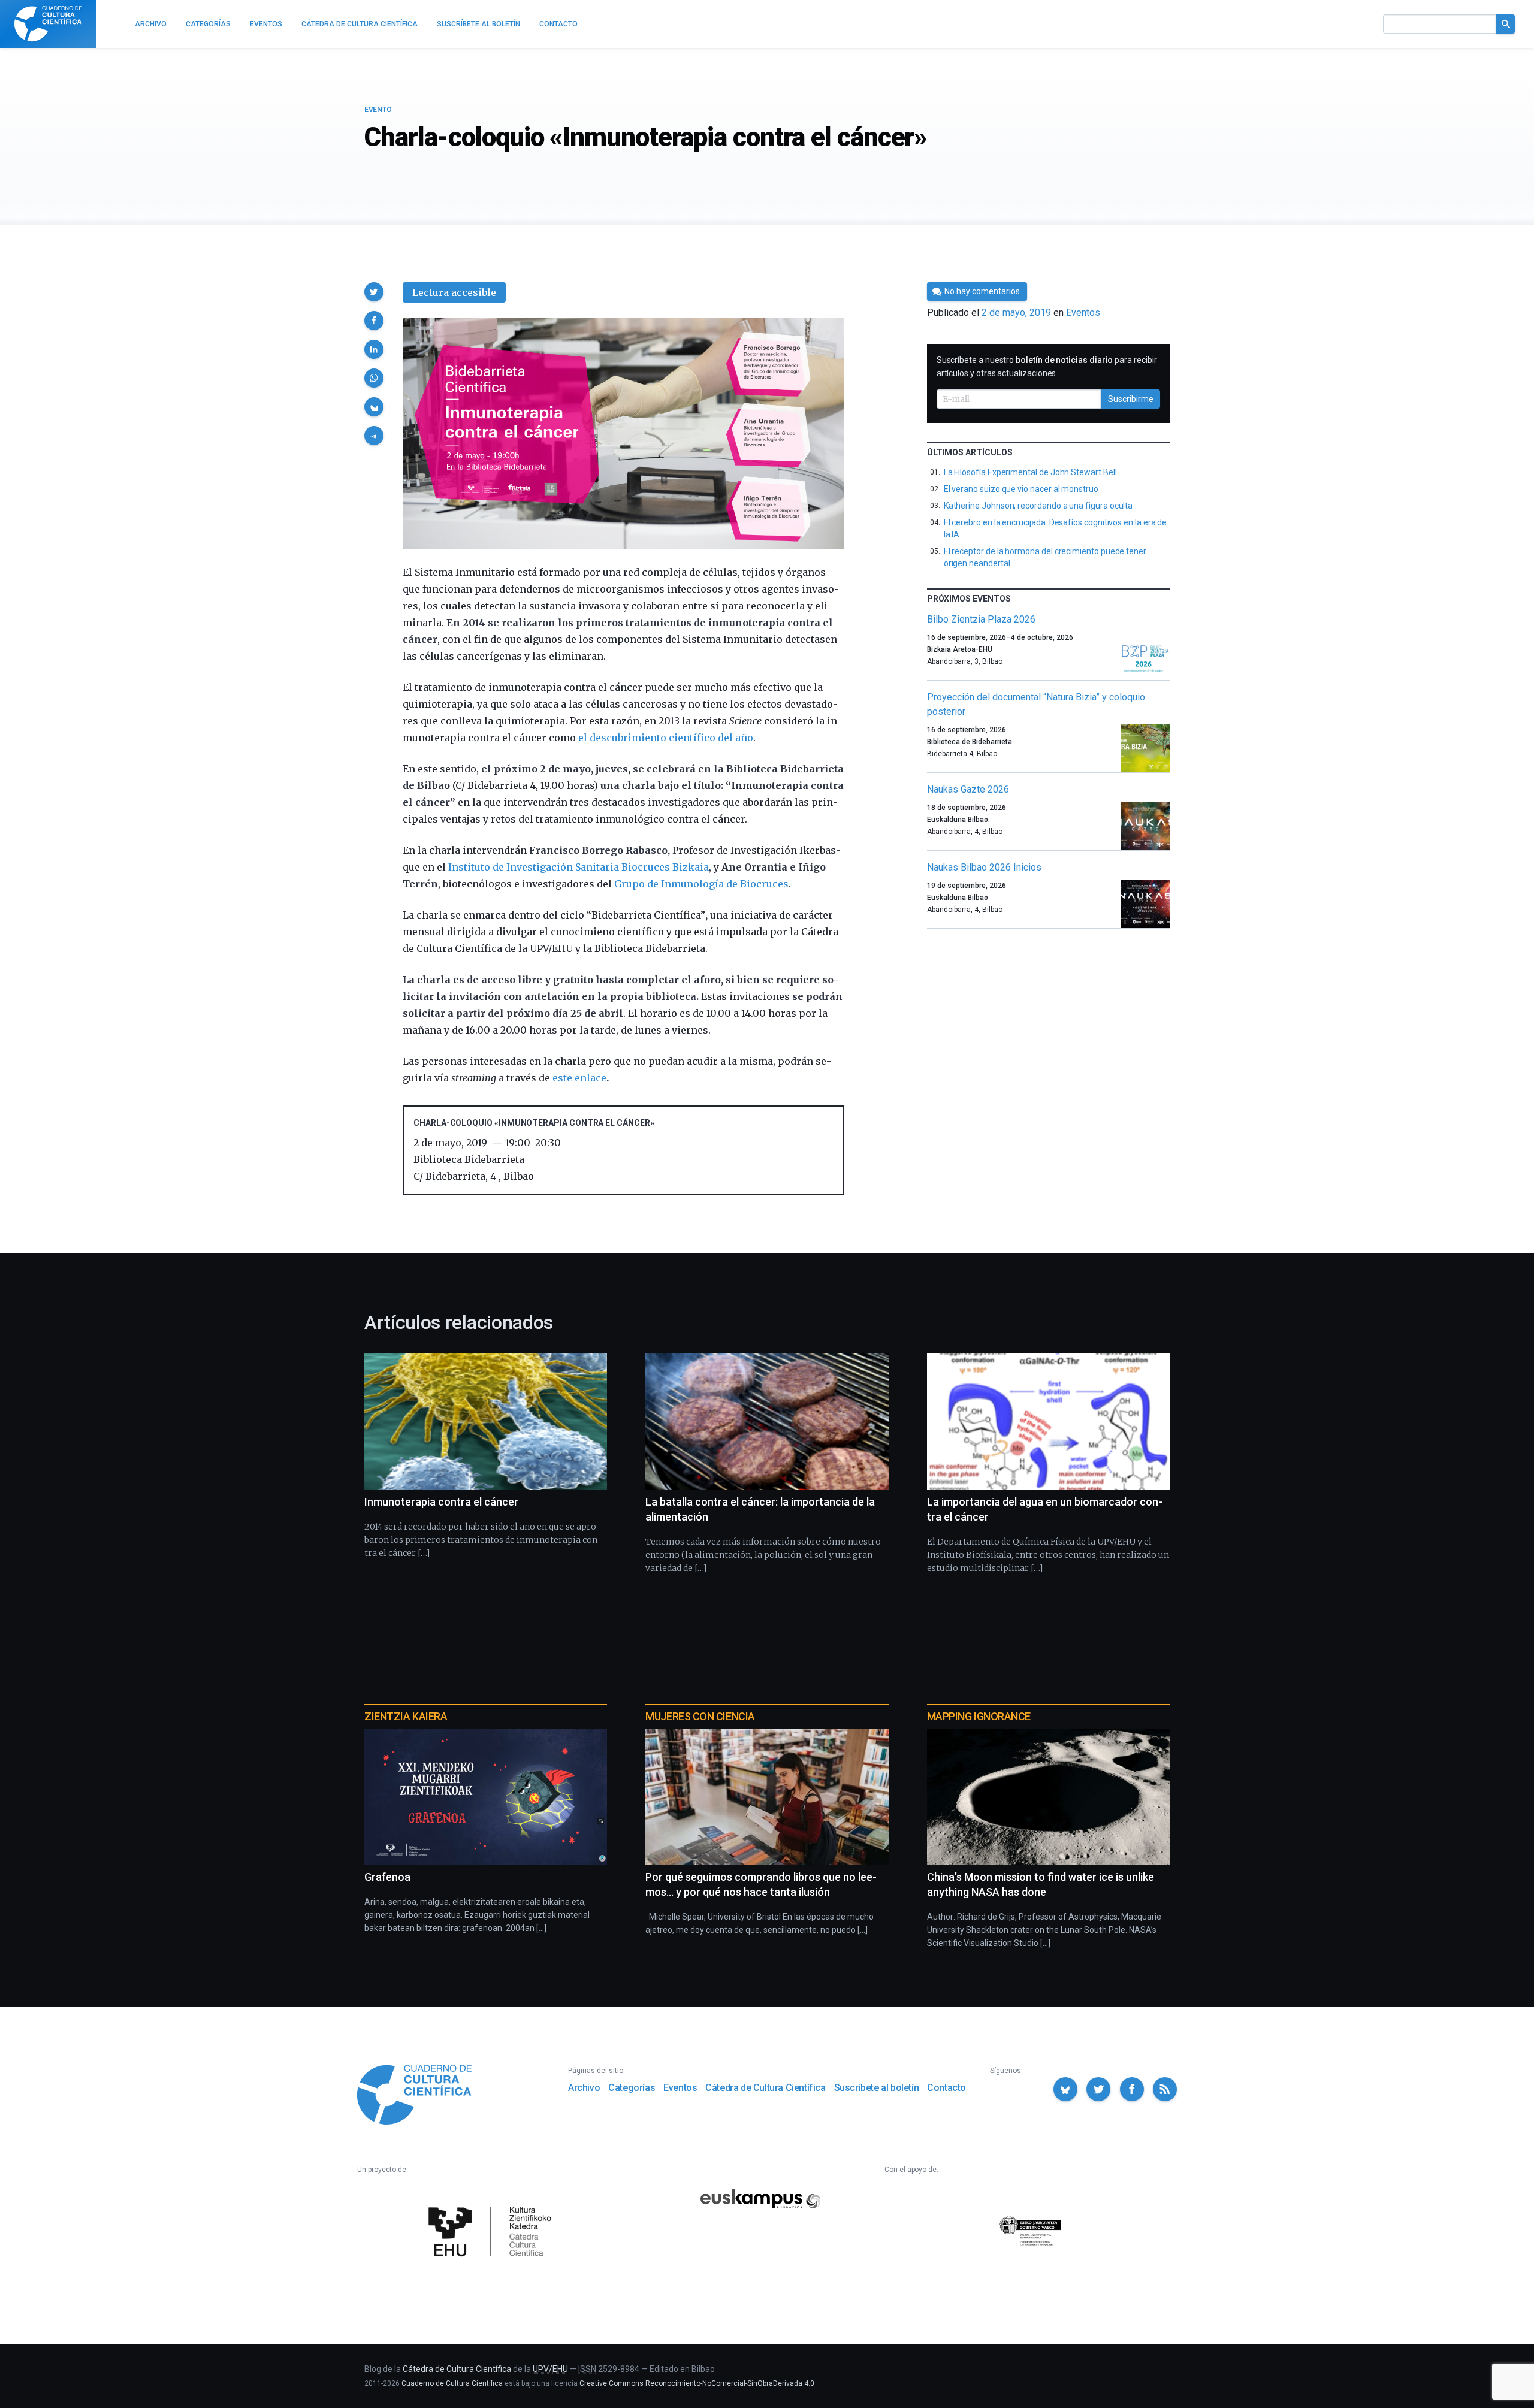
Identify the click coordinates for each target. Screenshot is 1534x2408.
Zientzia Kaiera (406, 1716)
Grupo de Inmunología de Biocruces (701, 884)
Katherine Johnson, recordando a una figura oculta (1038, 506)
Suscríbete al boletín (877, 2088)
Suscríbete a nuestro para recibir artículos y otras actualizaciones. (1047, 367)
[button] (374, 292)
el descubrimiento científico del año (666, 738)
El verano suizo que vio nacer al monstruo (1021, 489)
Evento (378, 110)
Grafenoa (387, 1877)
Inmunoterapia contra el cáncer (441, 1502)
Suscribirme (1131, 399)
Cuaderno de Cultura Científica (452, 2383)
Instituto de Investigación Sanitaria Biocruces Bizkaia (579, 867)
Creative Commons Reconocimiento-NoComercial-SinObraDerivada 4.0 (697, 2383)
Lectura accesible (454, 292)
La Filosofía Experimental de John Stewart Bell (1030, 472)
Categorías (632, 2088)
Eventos (1083, 312)
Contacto (946, 2088)
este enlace (579, 1078)
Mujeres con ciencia (700, 1716)
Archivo (584, 2088)
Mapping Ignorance (979, 1716)
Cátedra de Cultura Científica (765, 2088)
